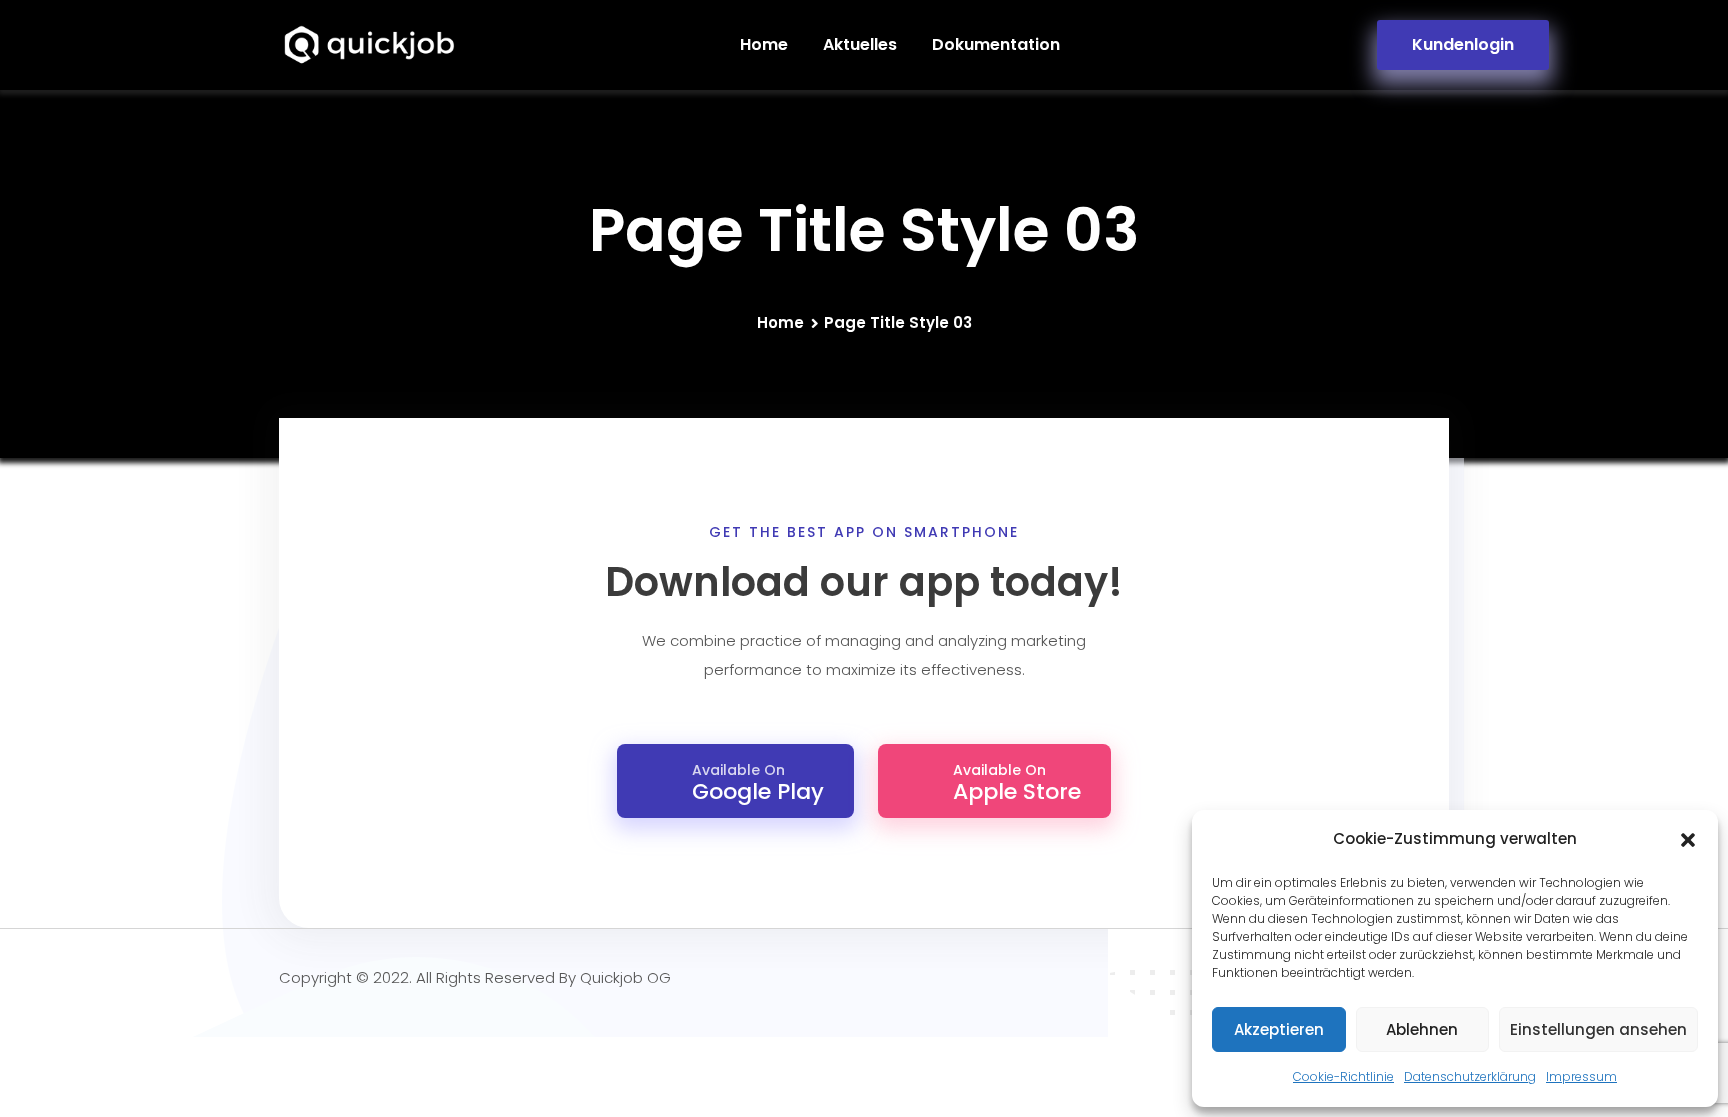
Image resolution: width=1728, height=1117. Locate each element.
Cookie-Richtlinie (1343, 1076)
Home (764, 44)
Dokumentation (996, 44)
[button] (1688, 840)
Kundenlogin (1463, 44)
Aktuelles (860, 44)
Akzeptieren (1279, 1029)
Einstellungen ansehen (1598, 1029)
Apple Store (1017, 783)
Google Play (758, 783)
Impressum (1581, 1076)
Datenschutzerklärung (1470, 1076)
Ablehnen (1422, 1029)
